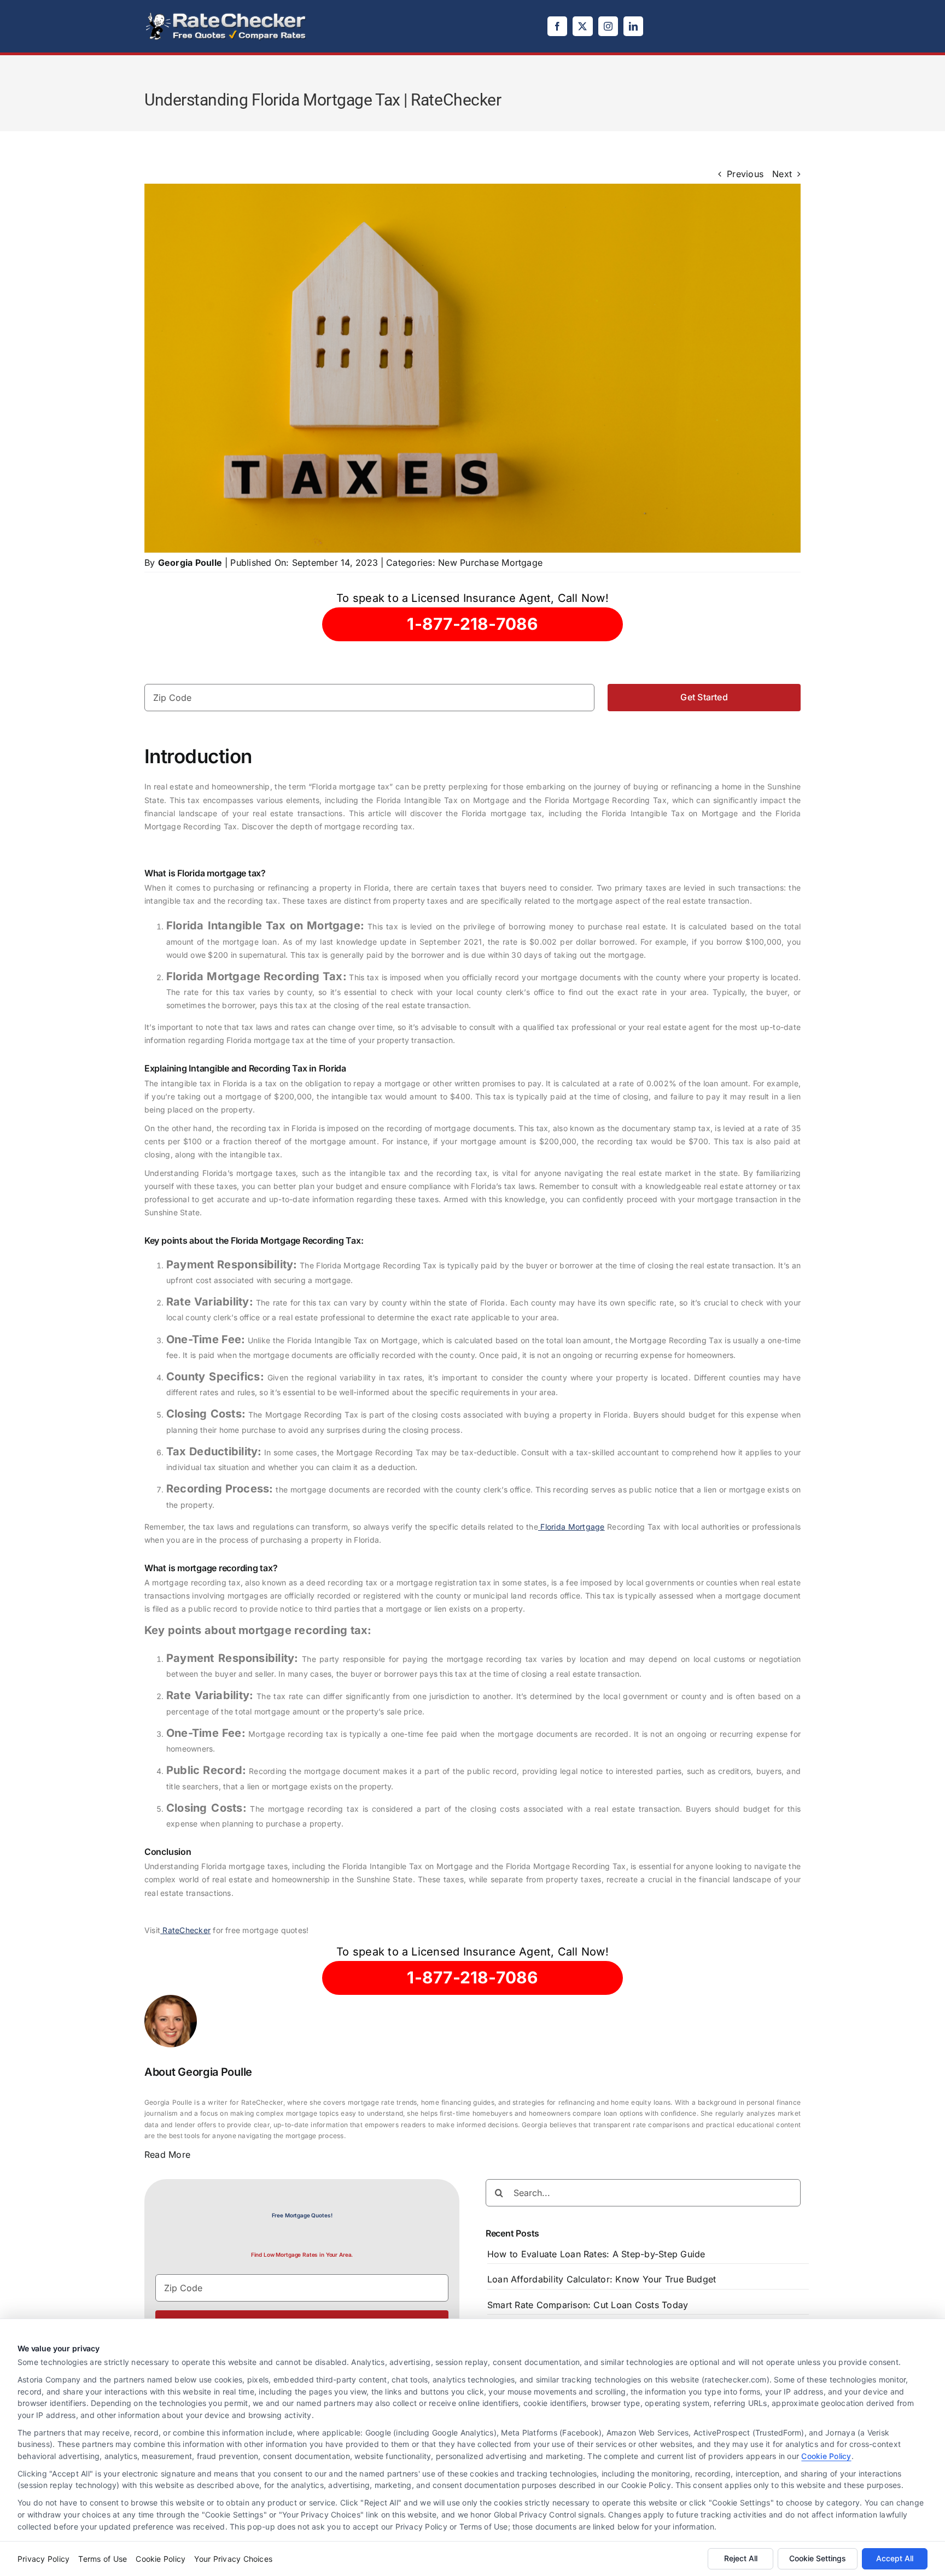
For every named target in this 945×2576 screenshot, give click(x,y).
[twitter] (582, 26)
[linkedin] (633, 26)
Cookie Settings (818, 2558)
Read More (167, 2155)
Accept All (895, 2558)
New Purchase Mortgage (490, 563)
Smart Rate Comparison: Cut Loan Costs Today (588, 2305)
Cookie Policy (826, 2456)
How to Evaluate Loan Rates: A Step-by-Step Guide (596, 2254)
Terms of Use (103, 2559)
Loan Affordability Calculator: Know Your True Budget (602, 2279)
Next (782, 174)
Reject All (741, 2558)
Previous (745, 174)
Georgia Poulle (190, 563)
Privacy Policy (43, 2559)
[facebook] (557, 26)
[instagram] (608, 26)
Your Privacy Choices (233, 2559)
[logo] (226, 15)
